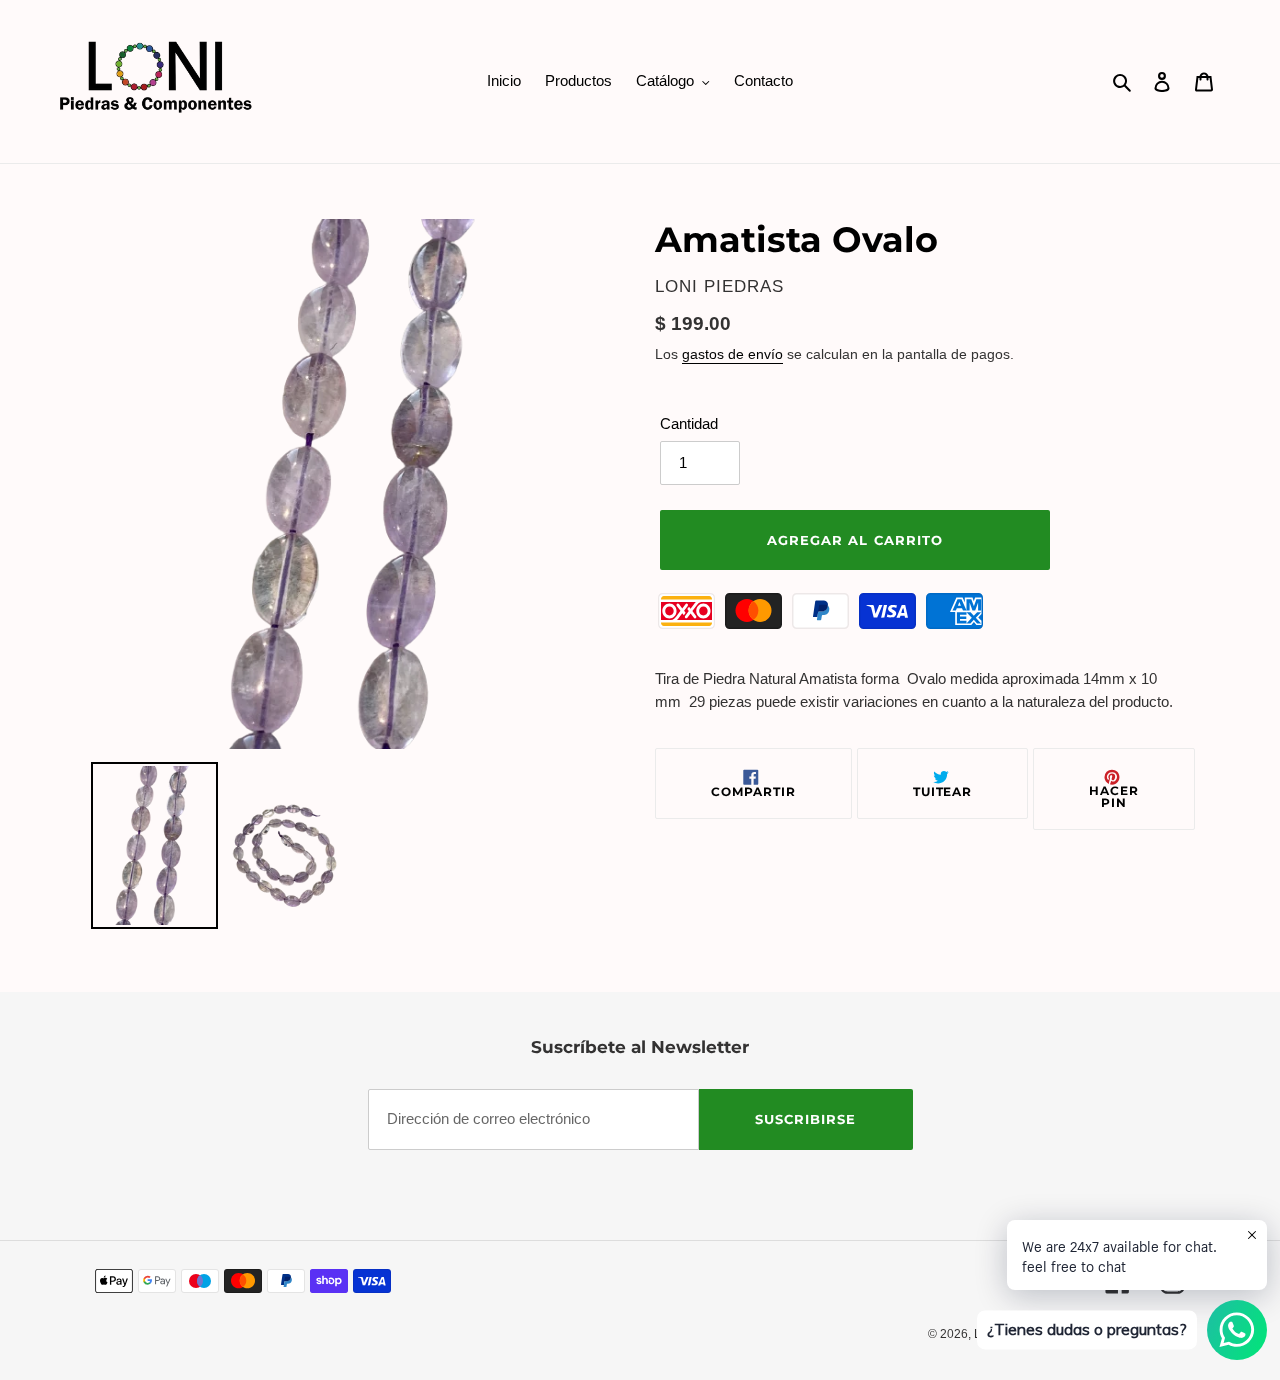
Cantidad (689, 423)
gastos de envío (732, 354)
